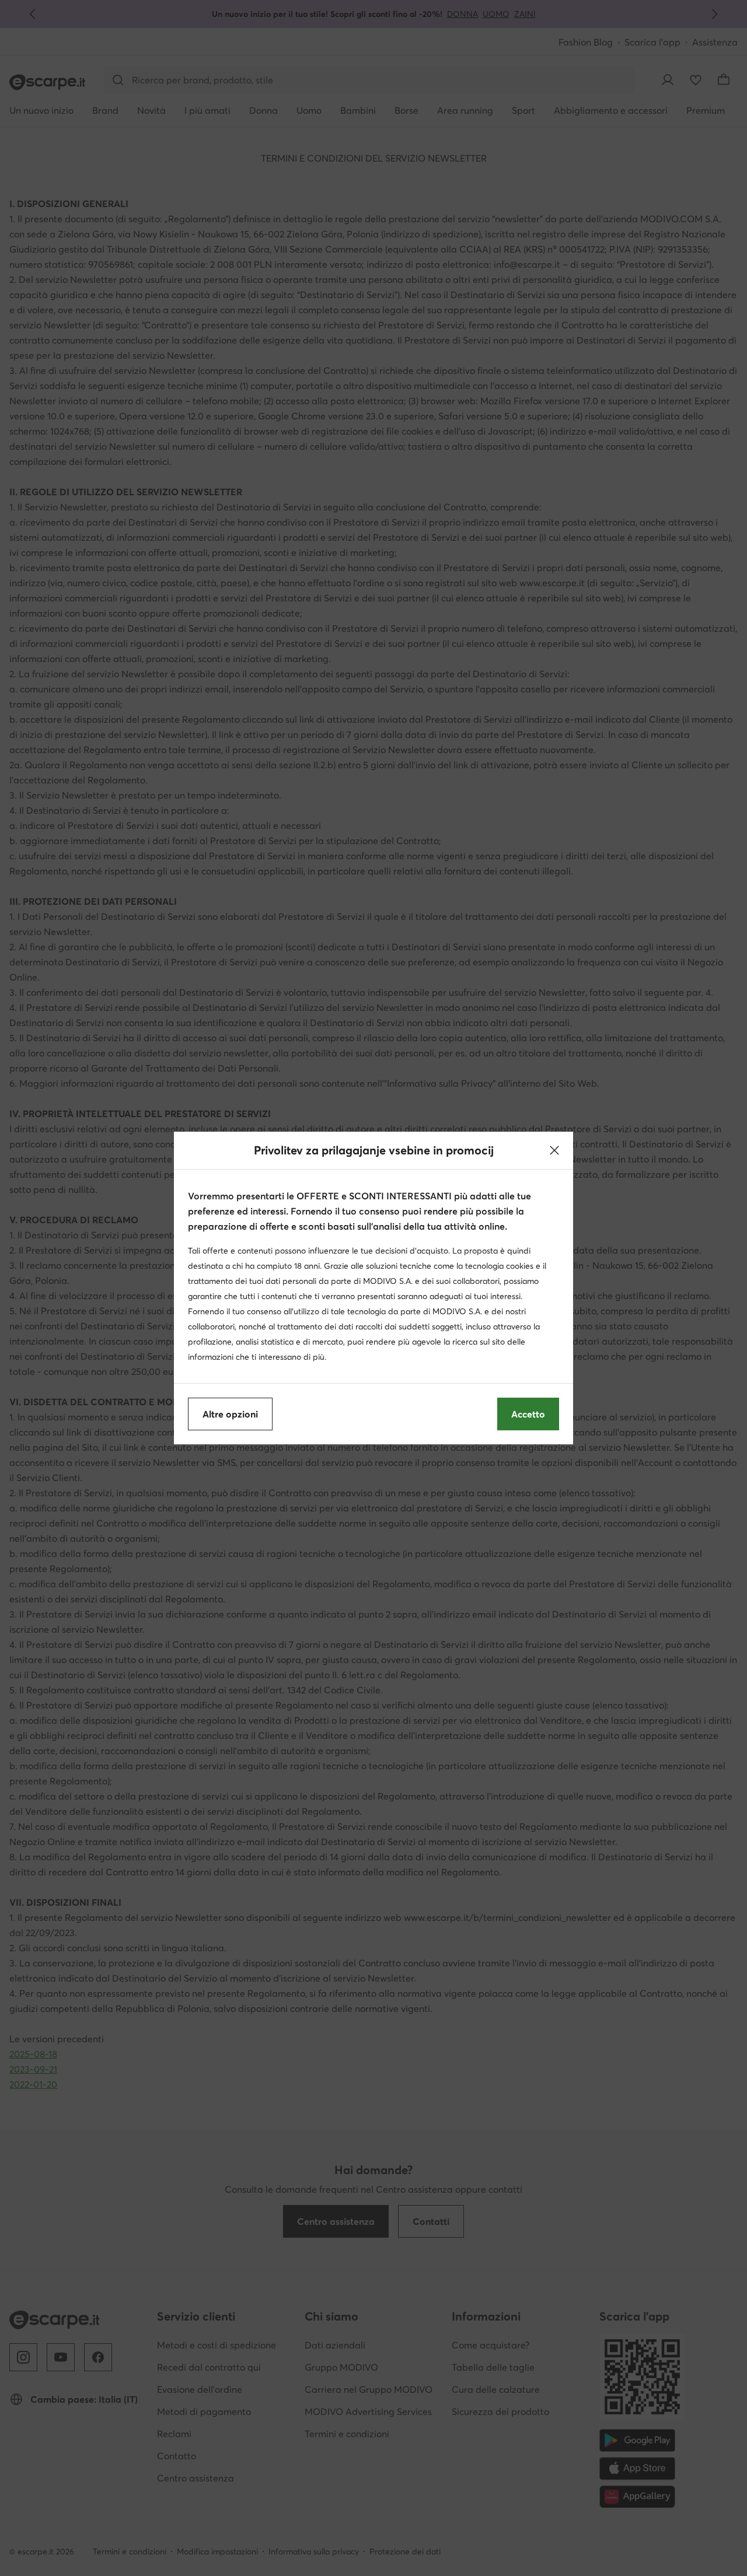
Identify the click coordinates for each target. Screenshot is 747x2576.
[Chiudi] (554, 1150)
